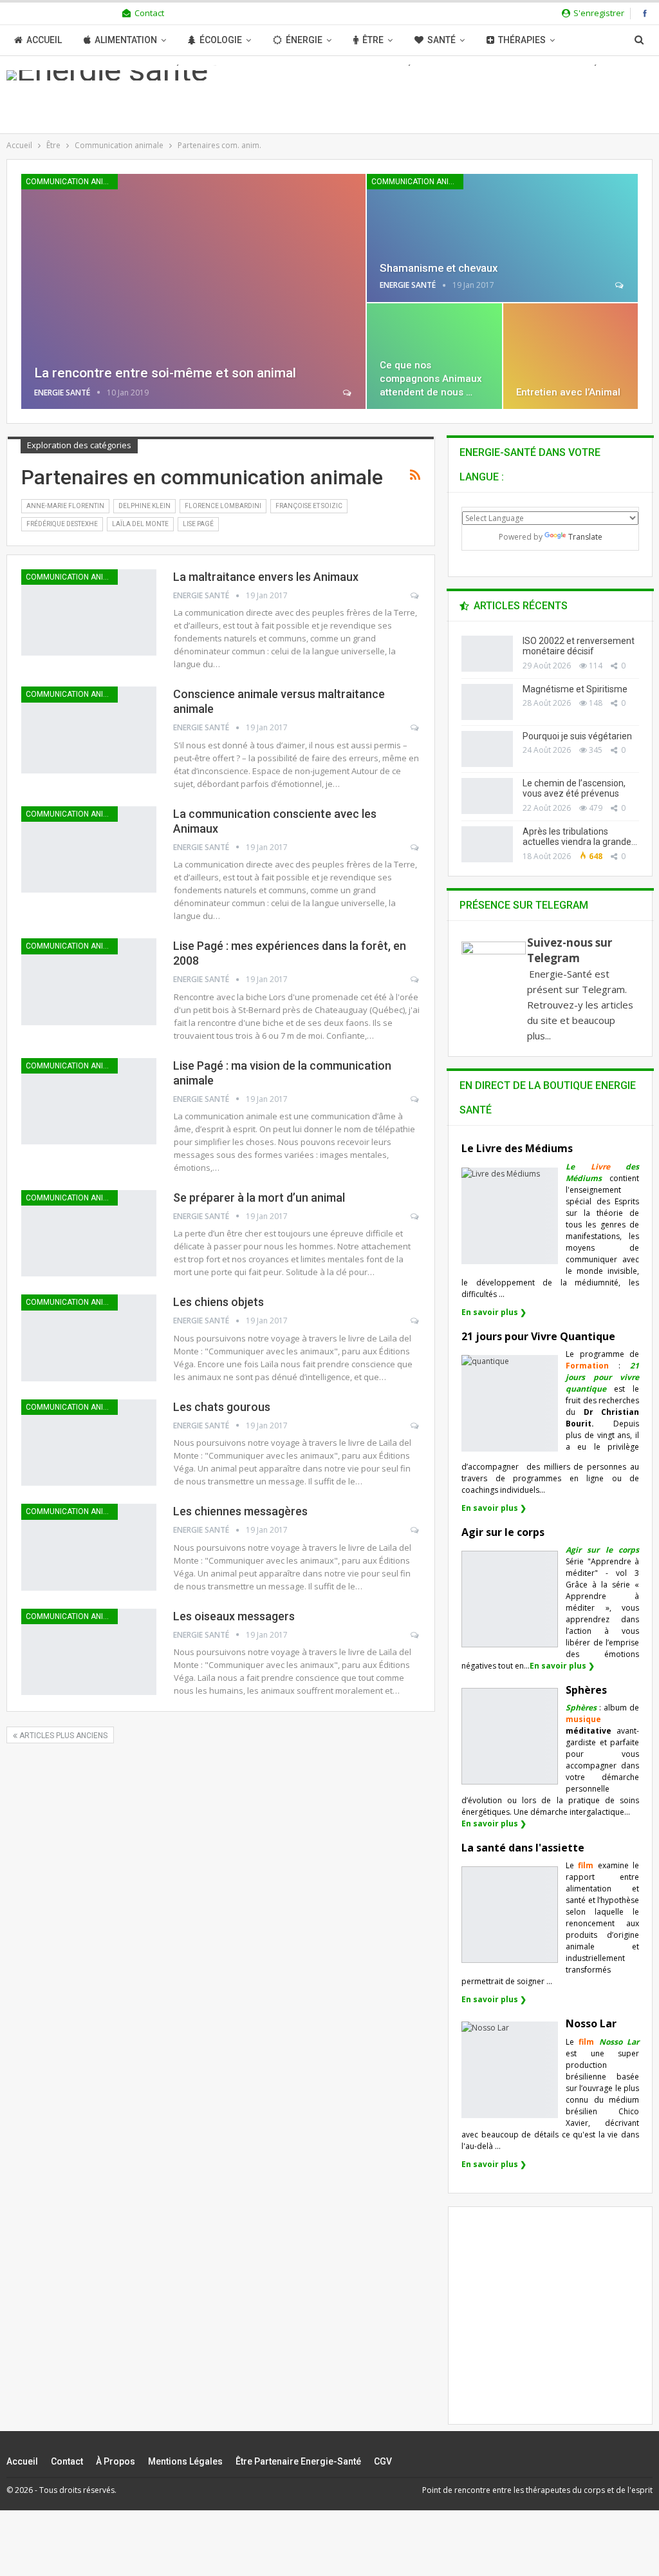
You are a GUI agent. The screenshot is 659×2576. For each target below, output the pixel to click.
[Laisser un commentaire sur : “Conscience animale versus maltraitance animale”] (415, 728)
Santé (441, 40)
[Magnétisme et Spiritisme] (487, 702)
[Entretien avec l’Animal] (571, 356)
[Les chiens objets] (89, 1338)
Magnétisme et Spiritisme (575, 689)
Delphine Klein (144, 506)
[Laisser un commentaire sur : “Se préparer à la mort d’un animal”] (415, 1217)
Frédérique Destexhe (62, 524)
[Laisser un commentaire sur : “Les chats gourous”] (415, 1426)
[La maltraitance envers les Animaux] (89, 612)
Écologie (221, 40)
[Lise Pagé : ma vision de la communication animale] (89, 1101)
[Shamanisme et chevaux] (502, 238)
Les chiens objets (218, 1302)
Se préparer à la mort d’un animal (259, 1198)
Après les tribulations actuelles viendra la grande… (580, 837)
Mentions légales (185, 2461)
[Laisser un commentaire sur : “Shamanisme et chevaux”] (620, 285)
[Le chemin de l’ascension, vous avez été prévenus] (487, 796)
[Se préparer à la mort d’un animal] (89, 1233)
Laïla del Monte (140, 524)
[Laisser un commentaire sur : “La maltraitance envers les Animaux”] (415, 596)
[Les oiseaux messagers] (89, 1652)
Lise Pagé (198, 524)
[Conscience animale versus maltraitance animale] (89, 730)
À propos (116, 2461)
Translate (585, 537)
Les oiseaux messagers (234, 1616)
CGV (383, 2461)
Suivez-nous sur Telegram (570, 950)
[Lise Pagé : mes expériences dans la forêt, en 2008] (89, 981)
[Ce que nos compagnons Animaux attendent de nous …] (434, 356)
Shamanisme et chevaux (439, 268)
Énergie (304, 40)
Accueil (44, 40)
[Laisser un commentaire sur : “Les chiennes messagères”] (415, 1530)
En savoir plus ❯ (494, 1312)
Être (373, 40)
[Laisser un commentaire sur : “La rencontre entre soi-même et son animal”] (348, 393)
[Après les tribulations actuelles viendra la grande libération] (487, 844)
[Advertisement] (560, 2326)
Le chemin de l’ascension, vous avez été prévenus (574, 789)
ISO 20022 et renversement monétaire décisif (579, 646)
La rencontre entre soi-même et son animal (165, 373)
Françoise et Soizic (309, 506)
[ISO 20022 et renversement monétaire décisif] (487, 654)
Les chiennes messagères (240, 1511)
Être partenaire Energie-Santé (298, 2461)
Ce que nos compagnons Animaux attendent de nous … (431, 379)
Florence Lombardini (223, 506)
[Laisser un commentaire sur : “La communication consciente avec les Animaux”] (415, 848)
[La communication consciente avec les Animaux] (89, 849)
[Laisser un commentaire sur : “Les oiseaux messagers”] (415, 1635)
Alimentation (126, 40)
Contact (149, 13)
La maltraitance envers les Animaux (266, 577)
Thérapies (522, 40)
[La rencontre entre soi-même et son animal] (193, 291)
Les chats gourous (222, 1407)
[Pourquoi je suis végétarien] (487, 749)
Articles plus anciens (62, 1736)
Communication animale (72, 182)
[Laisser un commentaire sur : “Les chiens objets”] (415, 1321)
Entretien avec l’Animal (568, 392)
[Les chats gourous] (89, 1443)
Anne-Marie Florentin (65, 506)
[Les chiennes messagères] (89, 1547)
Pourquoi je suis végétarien (577, 736)
